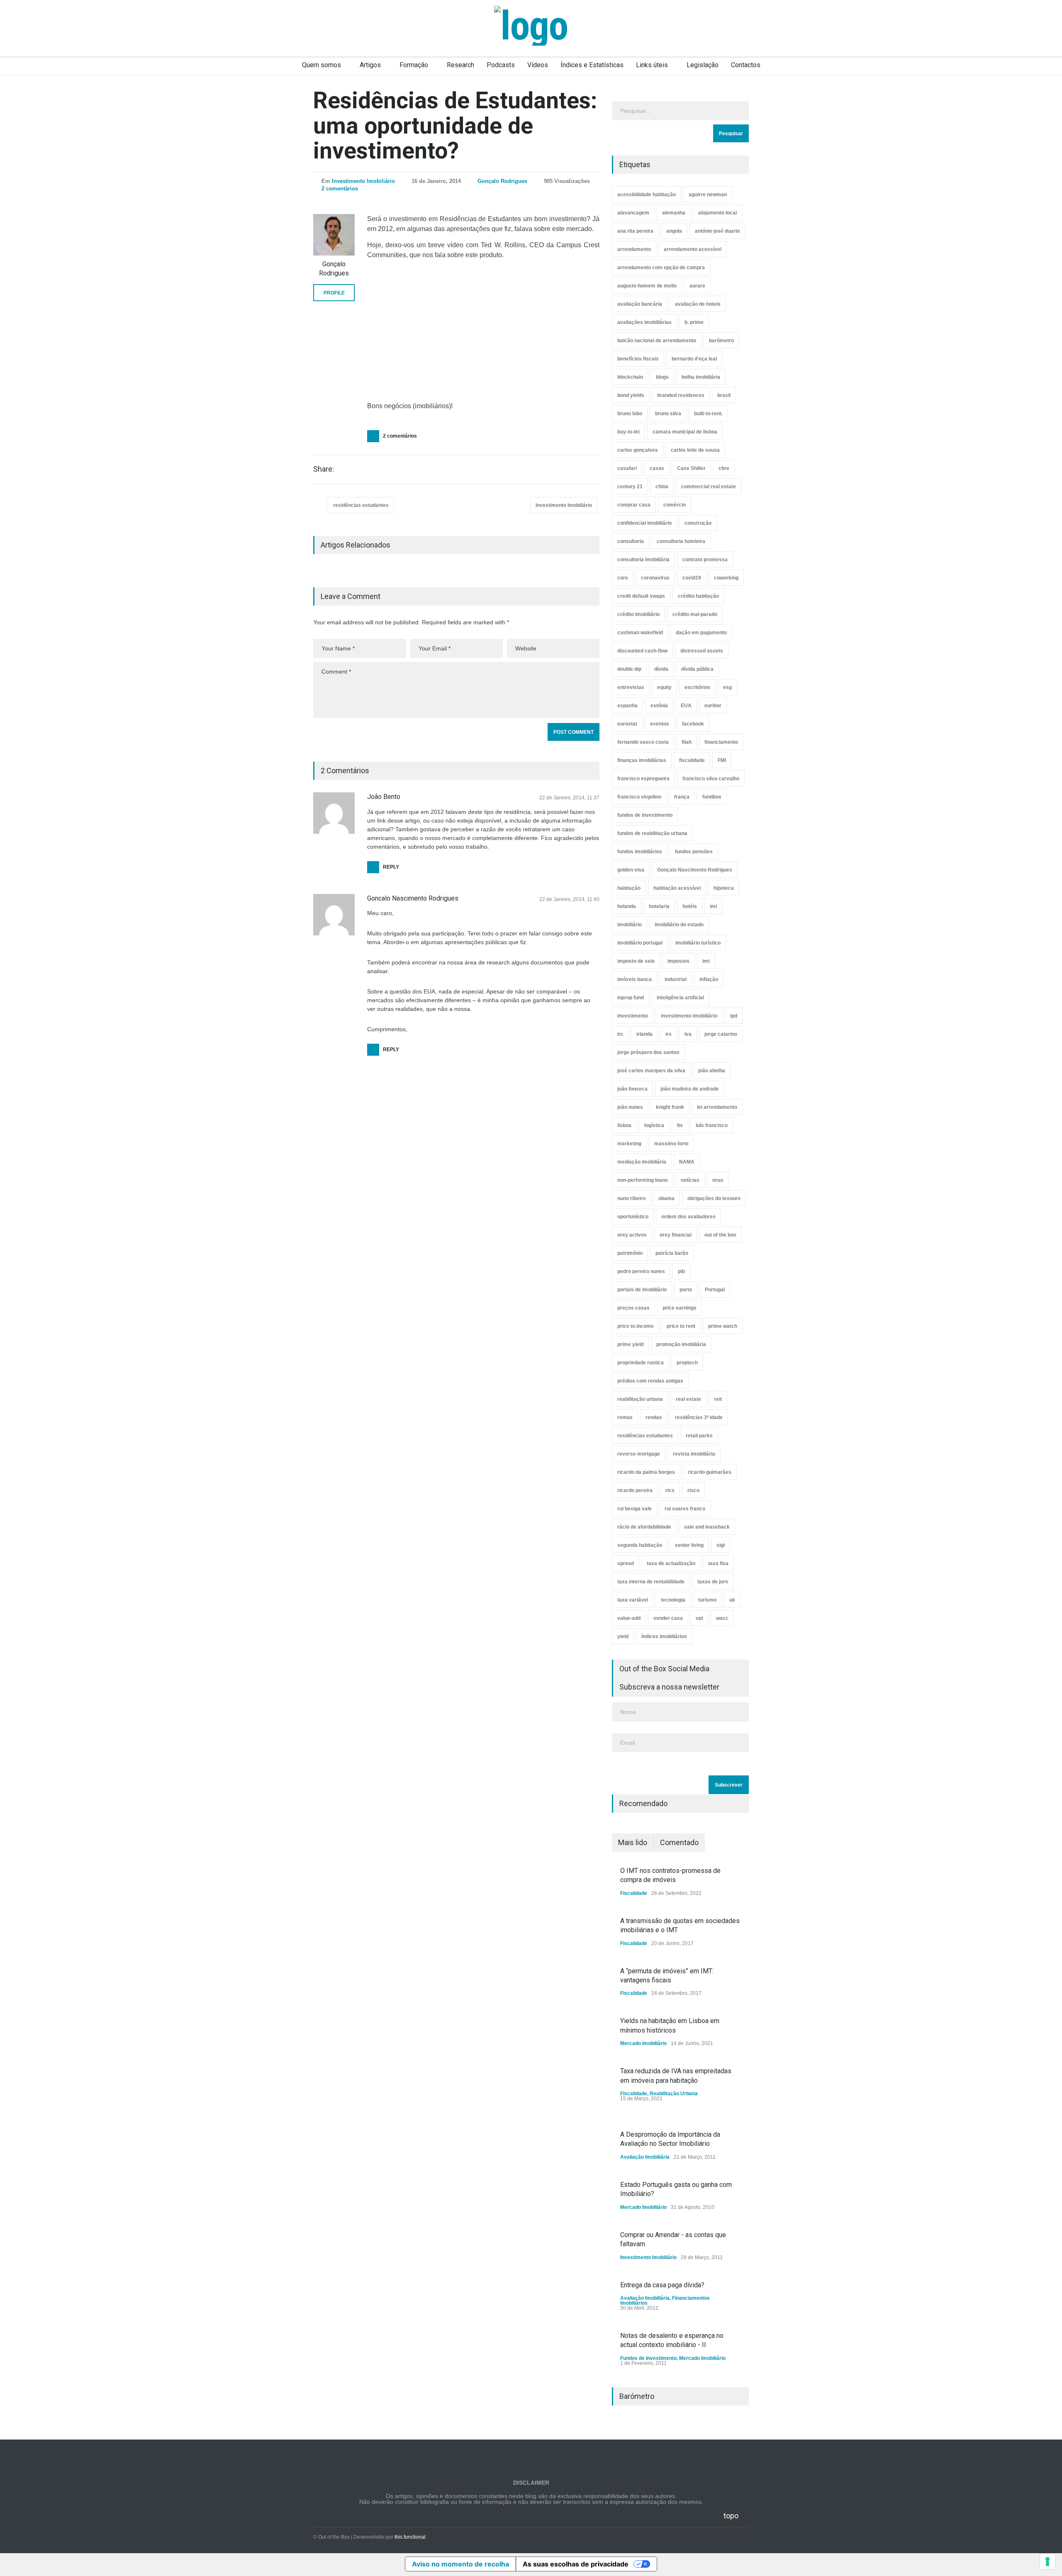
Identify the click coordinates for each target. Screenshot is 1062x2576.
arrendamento (634, 249)
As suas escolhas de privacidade (576, 2564)
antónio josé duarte (717, 231)
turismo (707, 1600)
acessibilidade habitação (647, 195)
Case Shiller (691, 468)
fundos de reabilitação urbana (652, 833)
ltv (680, 1125)
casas (657, 468)
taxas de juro (713, 1582)
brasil (724, 395)
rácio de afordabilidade (644, 1527)
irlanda (644, 1034)
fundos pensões (694, 852)
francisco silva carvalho (711, 779)
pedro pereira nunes (641, 1271)
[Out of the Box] (531, 26)
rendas (654, 1417)
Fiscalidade (634, 1893)
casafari (627, 468)
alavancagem (633, 213)
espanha (627, 706)
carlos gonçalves (638, 450)
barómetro (721, 341)
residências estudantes (361, 505)
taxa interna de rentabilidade (651, 1582)
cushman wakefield (640, 633)
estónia (659, 706)
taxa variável (633, 1600)
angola (674, 231)
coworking (726, 578)
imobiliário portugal (640, 943)
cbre (724, 468)
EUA (686, 706)
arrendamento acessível (693, 249)
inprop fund (631, 998)
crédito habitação (698, 596)
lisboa (624, 1125)
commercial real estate (709, 487)
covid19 (692, 578)
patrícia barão (672, 1253)
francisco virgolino (639, 797)
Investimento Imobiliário (363, 181)
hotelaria (659, 906)
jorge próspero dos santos (648, 1052)
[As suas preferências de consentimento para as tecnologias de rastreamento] (1047, 2561)
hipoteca (724, 888)
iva (688, 1034)
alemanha (674, 213)
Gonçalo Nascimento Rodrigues (695, 870)
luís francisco (712, 1125)
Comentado (679, 1842)
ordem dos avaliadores (688, 1217)
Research (460, 65)
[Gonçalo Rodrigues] (334, 235)
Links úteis (652, 65)
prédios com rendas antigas (650, 1381)
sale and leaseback (707, 1527)
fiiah (687, 742)
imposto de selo (636, 961)
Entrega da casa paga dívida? (662, 2285)
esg (727, 687)
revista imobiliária (694, 1454)
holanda (627, 906)
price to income (636, 1326)
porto (686, 1290)
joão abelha (712, 1071)
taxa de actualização (671, 1563)
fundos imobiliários (640, 852)
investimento (633, 1016)
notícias (690, 1180)
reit (718, 1399)
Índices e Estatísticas (592, 65)
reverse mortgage (639, 1454)
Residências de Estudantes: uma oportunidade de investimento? (455, 125)
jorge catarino (721, 1034)
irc (620, 1034)
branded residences (681, 395)
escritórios (697, 687)
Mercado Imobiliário (643, 2043)
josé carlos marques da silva (651, 1071)
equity (664, 687)
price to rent (681, 1326)
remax (625, 1417)
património (630, 1253)
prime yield (630, 1344)
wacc (722, 1618)
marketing (629, 1144)
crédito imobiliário (638, 614)
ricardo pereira (635, 1490)
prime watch (723, 1326)
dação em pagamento (701, 633)
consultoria (631, 541)
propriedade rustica (641, 1363)
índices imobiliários (664, 1636)
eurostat (627, 724)
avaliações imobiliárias (644, 322)
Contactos (746, 65)
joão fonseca (632, 1089)
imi (713, 906)
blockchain (630, 377)
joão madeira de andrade (690, 1089)
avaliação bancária (640, 304)
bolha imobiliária (701, 377)
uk (732, 1600)
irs (669, 1034)
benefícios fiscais (638, 359)
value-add (629, 1618)
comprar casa (634, 505)
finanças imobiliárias (642, 760)
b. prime (694, 322)
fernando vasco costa (643, 742)
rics (670, 1490)
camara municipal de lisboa (685, 432)
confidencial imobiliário (644, 523)
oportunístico (633, 1217)
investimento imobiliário (689, 1016)
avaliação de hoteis (698, 304)
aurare (697, 286)
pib (681, 1271)
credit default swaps (641, 596)
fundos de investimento (645, 815)
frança (682, 797)
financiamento (721, 742)
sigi (721, 1545)
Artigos (370, 65)
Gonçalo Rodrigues (502, 181)
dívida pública (697, 669)
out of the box (720, 1235)
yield (623, 1636)
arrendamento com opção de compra (661, 268)
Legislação (703, 65)
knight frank (670, 1107)
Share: (324, 469)
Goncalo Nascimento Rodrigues (413, 898)
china (662, 487)
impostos (678, 961)
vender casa (668, 1618)
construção (698, 523)
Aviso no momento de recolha (460, 2564)
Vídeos (538, 65)
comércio (675, 505)
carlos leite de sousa (695, 450)
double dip (629, 669)
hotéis (690, 906)
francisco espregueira (643, 779)
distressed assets (702, 651)
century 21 (630, 487)
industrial (676, 979)
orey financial (676, 1235)
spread (626, 1563)
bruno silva (668, 414)
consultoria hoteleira (681, 541)
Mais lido (633, 1842)
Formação (414, 65)
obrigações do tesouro (714, 1198)
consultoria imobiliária (643, 560)
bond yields (631, 395)
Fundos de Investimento (648, 2358)
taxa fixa (718, 1563)
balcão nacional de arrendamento (657, 341)
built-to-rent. (708, 414)
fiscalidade (692, 760)
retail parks (699, 1436)
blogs (662, 377)
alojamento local (717, 213)
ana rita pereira (635, 231)
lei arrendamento (717, 1107)
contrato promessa (705, 560)
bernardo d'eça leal (694, 359)
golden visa (631, 870)
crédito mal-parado (695, 614)
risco (693, 1490)
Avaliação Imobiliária (645, 2157)
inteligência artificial (680, 998)
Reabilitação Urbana (674, 2094)
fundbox (712, 797)
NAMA (687, 1162)
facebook (693, 724)
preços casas (633, 1308)
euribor (713, 706)
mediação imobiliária (642, 1162)
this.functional (410, 2537)
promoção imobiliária (681, 1344)
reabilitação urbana (640, 1399)
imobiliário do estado (679, 925)
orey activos (632, 1235)
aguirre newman (708, 195)
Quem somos (322, 65)
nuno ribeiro (631, 1198)
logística (654, 1125)
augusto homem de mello (647, 286)
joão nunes (630, 1107)
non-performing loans (643, 1180)
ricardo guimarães (710, 1472)
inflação (709, 979)
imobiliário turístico (698, 943)
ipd (734, 1016)
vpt (699, 1618)
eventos (660, 724)
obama (666, 1198)
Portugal (715, 1290)
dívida (661, 669)
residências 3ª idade (699, 1417)
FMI (722, 760)
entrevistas (631, 687)
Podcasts (501, 65)
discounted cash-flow (642, 651)
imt (706, 961)
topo (731, 2516)
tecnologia (673, 1600)
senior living (689, 1545)
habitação (629, 888)
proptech (687, 1363)
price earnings (680, 1308)
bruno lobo (630, 414)
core (623, 578)
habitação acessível (677, 888)
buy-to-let (628, 432)
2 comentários (340, 189)
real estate (688, 1399)
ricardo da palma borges (646, 1472)
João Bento (384, 797)
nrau (718, 1180)
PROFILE (334, 293)
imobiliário (630, 925)
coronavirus (655, 578)
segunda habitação (640, 1545)
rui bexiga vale (635, 1509)
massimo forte (671, 1144)
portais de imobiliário (642, 1290)
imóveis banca (635, 979)
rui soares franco (685, 1509)
